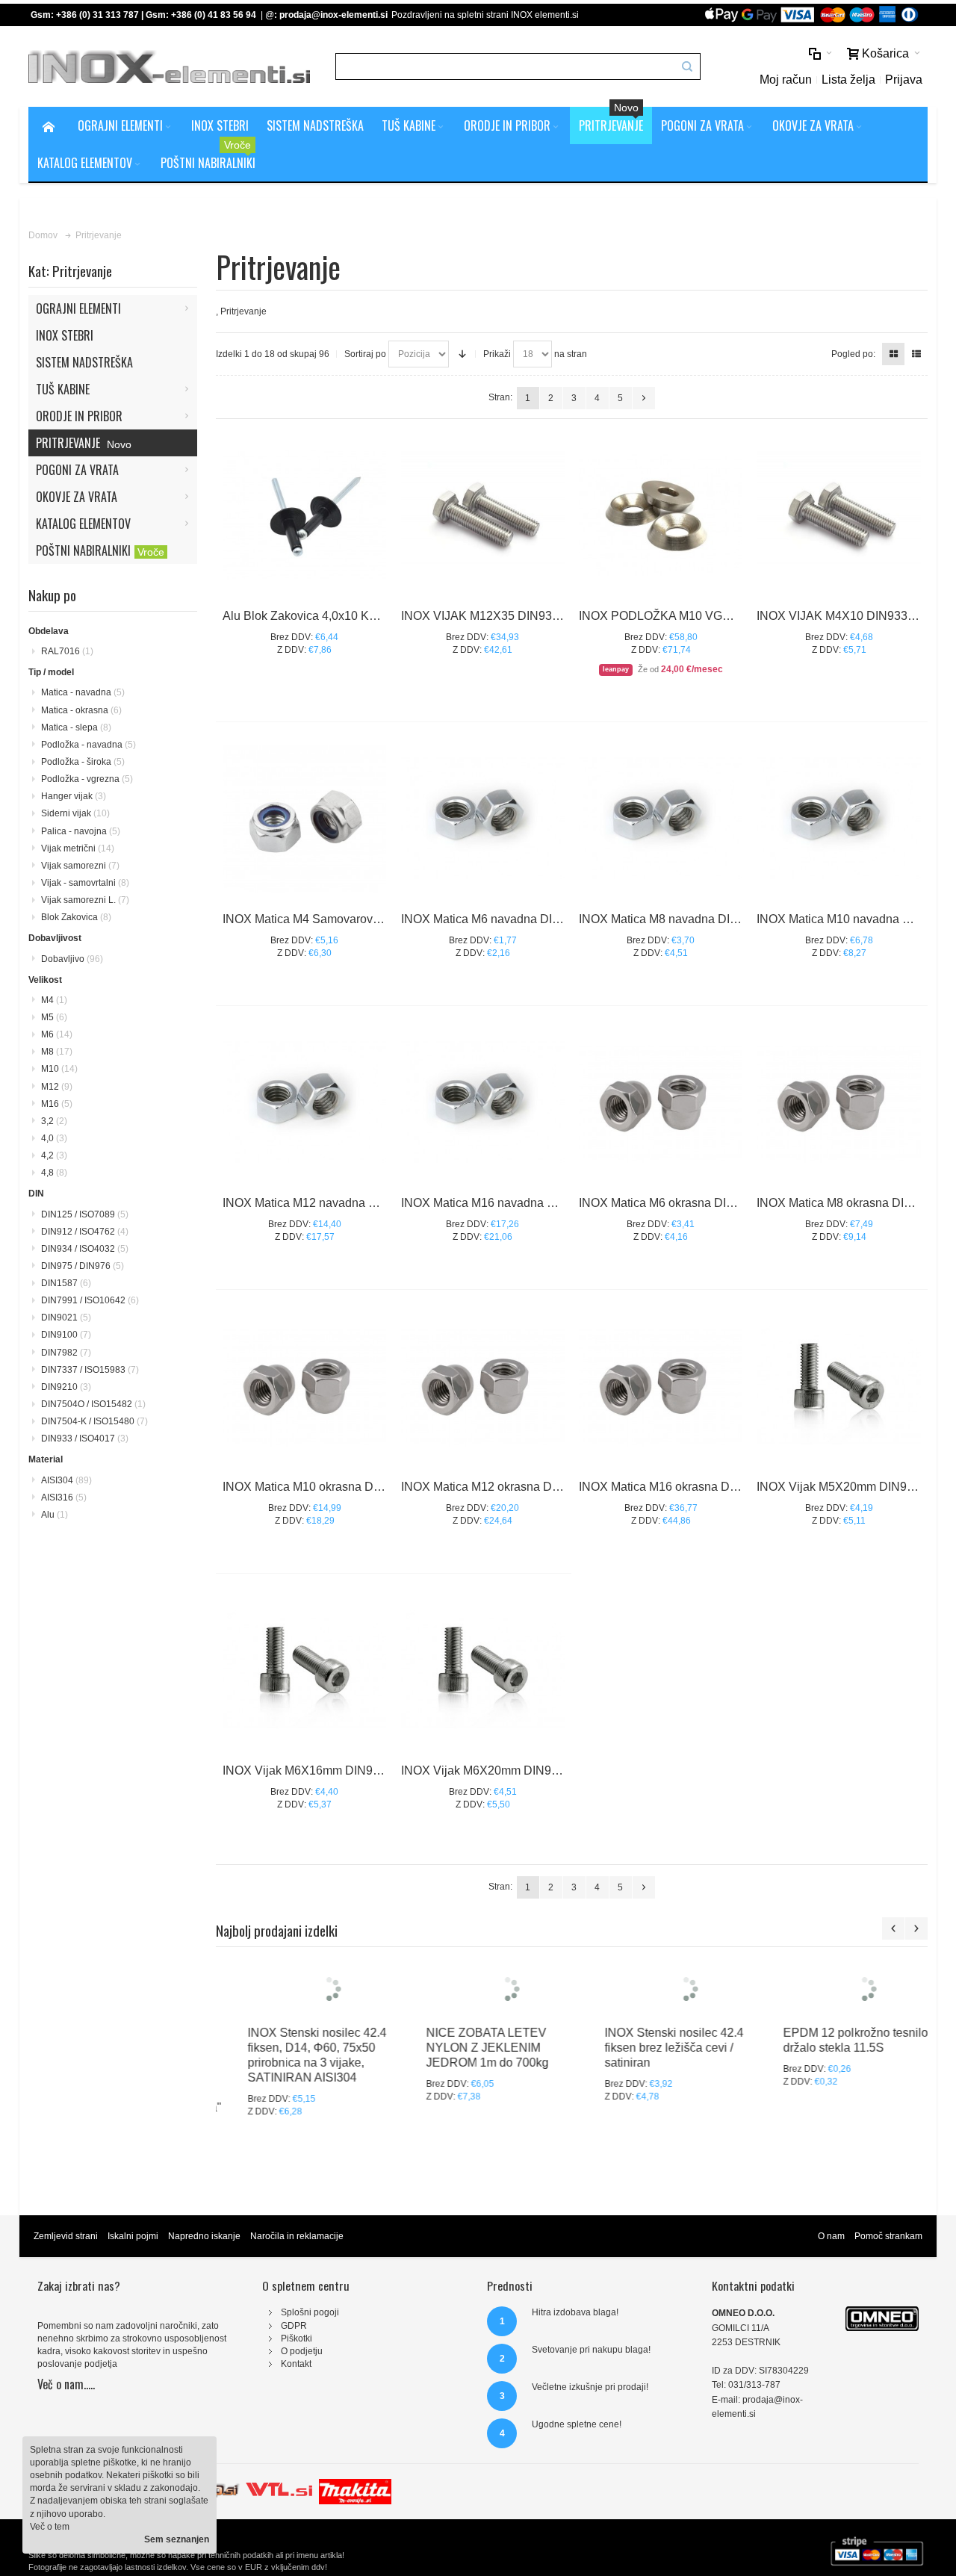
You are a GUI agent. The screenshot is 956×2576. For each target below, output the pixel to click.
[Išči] (687, 66)
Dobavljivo (72, 959)
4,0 (54, 1138)
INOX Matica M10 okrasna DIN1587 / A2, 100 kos (353, 1487)
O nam (831, 2266)
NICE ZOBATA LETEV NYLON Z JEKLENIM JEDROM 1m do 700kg (463, 2122)
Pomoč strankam (888, 2266)
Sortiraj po (365, 354)
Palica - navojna (81, 831)
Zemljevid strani (66, 2266)
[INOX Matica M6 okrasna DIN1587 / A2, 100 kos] (661, 1102)
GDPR (294, 2356)
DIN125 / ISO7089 (85, 1214)
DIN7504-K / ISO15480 (94, 1421)
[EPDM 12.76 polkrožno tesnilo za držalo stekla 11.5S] (841, 2026)
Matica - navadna (83, 692)
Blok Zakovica (76, 917)
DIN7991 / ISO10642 (90, 1300)
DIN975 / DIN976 (83, 1266)
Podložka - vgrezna (87, 779)
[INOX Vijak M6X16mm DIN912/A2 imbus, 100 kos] (304, 1670)
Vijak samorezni (80, 866)
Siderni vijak (75, 813)
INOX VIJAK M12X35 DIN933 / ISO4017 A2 (516, 616)
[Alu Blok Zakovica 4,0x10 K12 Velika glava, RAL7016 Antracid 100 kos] (304, 515)
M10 (59, 1069)
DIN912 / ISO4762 (85, 1232)
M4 (54, 1000)
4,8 (54, 1173)
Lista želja (848, 80)
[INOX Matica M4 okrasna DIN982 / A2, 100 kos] (304, 818)
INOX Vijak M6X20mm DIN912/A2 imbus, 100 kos (533, 1770)
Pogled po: (853, 354)
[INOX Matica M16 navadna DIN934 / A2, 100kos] (483, 1102)
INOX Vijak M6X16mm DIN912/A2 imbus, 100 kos (355, 1770)
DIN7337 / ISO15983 (90, 1370)
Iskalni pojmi (133, 2266)
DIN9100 (66, 1335)
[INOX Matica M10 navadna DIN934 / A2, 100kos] (838, 818)
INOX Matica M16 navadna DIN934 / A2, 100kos (528, 1203)
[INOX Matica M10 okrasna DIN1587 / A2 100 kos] (304, 1386)
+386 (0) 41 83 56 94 (214, 15)
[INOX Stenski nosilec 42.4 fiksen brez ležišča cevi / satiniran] (662, 2026)
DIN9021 (66, 1318)
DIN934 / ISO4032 (85, 1249)
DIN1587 (66, 1283)
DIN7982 (66, 1353)
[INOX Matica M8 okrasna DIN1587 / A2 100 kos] (838, 1102)
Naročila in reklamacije (297, 2266)
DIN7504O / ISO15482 (93, 1404)
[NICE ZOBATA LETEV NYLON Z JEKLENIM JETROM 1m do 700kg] (484, 2026)
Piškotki (297, 2368)
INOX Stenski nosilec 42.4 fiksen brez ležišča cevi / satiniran (650, 2122)
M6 (57, 1034)
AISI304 (66, 1480)
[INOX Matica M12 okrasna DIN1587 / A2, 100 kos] (483, 1386)
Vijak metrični (78, 848)
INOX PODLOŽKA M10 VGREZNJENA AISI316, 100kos (727, 616)
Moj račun (786, 80)
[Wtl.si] (279, 2515)
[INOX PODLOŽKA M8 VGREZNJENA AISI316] (661, 515)
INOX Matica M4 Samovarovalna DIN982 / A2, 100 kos (367, 919)
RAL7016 (67, 651)
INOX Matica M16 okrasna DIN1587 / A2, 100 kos (709, 1487)
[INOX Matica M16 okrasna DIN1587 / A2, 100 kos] (661, 1386)
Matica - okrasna (81, 710)
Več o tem (50, 2527)
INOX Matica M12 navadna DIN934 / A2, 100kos (350, 1203)
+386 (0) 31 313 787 (97, 15)
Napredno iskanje (204, 2266)
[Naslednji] (644, 398)
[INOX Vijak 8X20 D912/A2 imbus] (838, 1386)
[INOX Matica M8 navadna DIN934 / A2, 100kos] (661, 818)
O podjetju (302, 2381)
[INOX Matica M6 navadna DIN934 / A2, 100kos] (483, 818)
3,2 (54, 1121)
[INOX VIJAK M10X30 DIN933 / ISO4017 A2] (838, 515)
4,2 (54, 1155)
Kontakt (296, 2394)
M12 (57, 1087)
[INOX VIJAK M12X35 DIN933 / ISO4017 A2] (483, 515)
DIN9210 (66, 1387)
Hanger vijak (74, 796)
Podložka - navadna (89, 745)
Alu (55, 1515)
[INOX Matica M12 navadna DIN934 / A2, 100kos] (304, 1102)
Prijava (904, 80)
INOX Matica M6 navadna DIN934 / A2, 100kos (525, 919)
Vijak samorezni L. (85, 900)
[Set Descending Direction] (462, 354)
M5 (54, 1017)
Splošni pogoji (310, 2342)
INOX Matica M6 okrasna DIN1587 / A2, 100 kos (706, 1203)
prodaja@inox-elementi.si (333, 15)
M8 (57, 1052)
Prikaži (497, 354)
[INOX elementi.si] (169, 67)
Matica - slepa (76, 727)
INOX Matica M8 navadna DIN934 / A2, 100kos (703, 919)
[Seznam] (916, 354)
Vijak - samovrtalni (85, 883)
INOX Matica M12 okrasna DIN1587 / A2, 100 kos (531, 1487)
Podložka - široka (83, 762)
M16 (57, 1104)
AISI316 (64, 1498)
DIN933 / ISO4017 (85, 1438)
